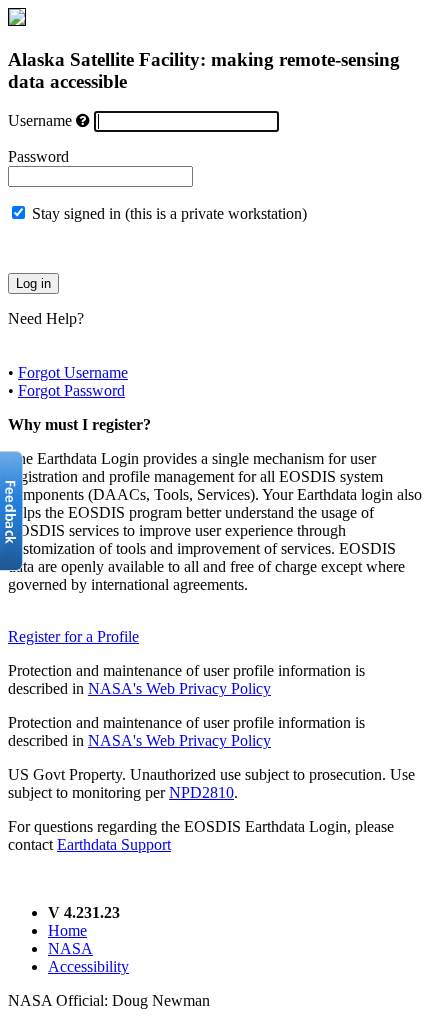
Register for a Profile (73, 636)
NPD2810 (201, 792)
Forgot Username (73, 372)
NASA (70, 948)
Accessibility (88, 966)
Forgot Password (71, 390)
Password (38, 156)
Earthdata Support (114, 844)
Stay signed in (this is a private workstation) (169, 213)
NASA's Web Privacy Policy (179, 688)
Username (40, 120)
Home (67, 930)
